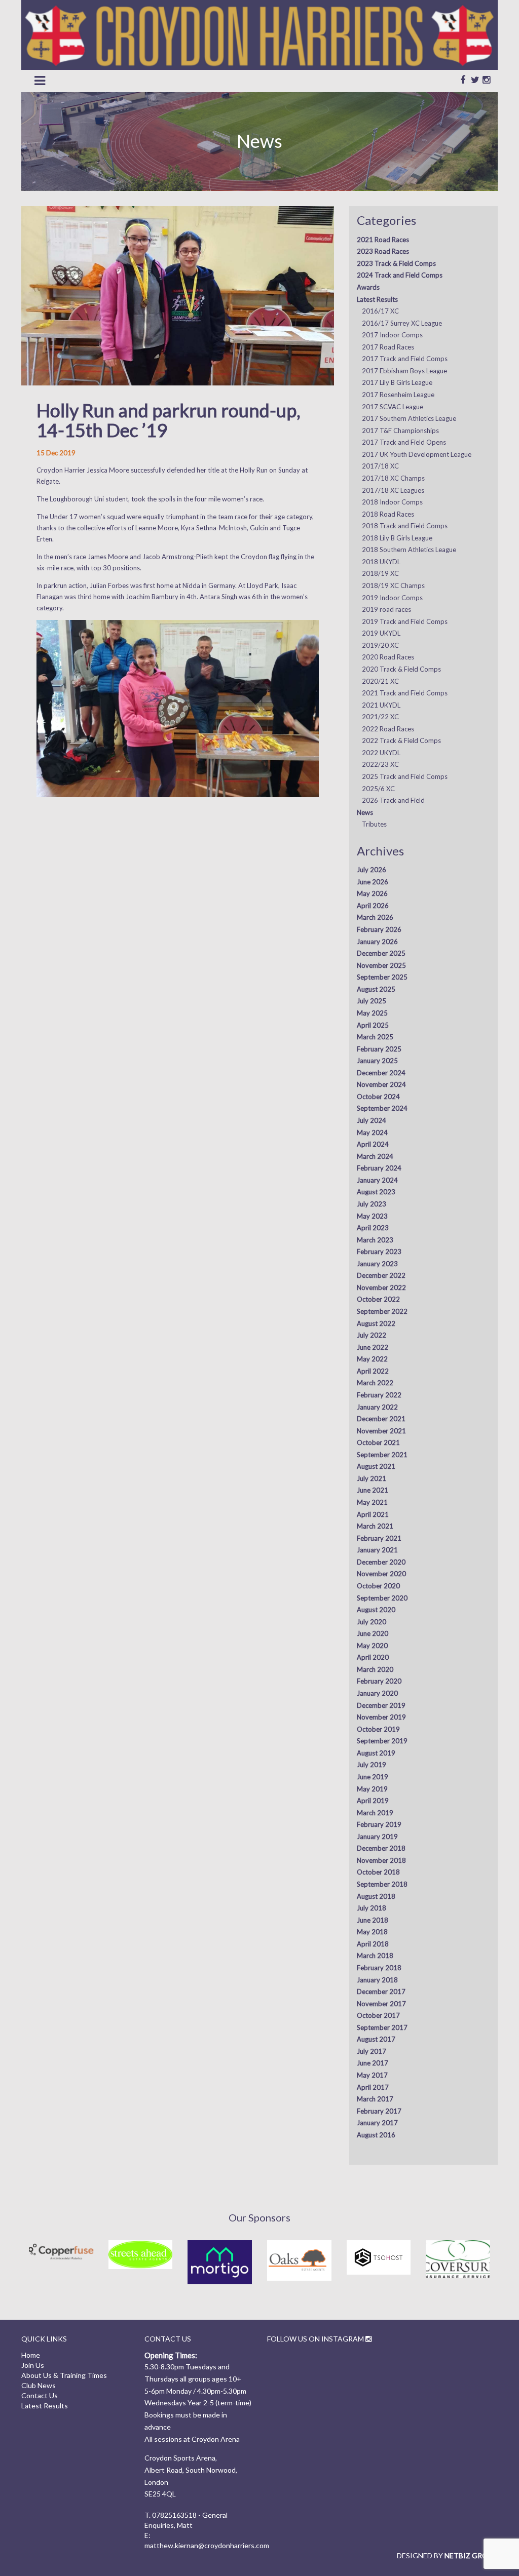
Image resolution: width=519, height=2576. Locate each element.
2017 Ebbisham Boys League (404, 371)
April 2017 (373, 2087)
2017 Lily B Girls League (397, 382)
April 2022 (373, 1371)
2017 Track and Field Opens (404, 442)
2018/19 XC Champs (393, 586)
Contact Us (40, 2395)
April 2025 (373, 1025)
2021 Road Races (383, 240)
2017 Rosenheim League (398, 395)
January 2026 (377, 942)
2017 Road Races (388, 347)
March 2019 (375, 1813)
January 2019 (377, 1837)
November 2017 (381, 2004)
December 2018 (381, 1848)
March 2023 (375, 1240)
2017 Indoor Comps (392, 335)
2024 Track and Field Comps (400, 275)
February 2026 (379, 929)
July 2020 (372, 1622)
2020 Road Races (388, 657)
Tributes (374, 824)
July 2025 (372, 1001)
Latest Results (377, 299)
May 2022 (372, 1359)
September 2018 (382, 1884)
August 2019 (376, 1753)
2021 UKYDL (381, 705)
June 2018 (373, 1920)
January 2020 (377, 1693)
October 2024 (378, 1097)
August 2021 (376, 1466)
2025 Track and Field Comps (405, 776)
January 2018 (377, 1980)
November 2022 (381, 1287)
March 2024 (375, 1156)
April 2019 (373, 1801)
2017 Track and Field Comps (405, 359)
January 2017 (377, 2123)
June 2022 (373, 1347)
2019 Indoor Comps (392, 598)
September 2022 (382, 1311)
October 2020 (378, 1586)
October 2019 (378, 1729)
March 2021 (375, 1526)
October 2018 (378, 1872)
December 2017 (381, 1992)
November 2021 (381, 1431)
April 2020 (373, 1657)
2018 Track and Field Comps (405, 526)
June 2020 (373, 1633)
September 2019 (382, 1741)
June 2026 (373, 882)
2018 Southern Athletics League (409, 550)
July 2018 (372, 1908)
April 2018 (373, 1944)
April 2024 (373, 1144)
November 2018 (381, 1860)
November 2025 (381, 965)
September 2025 (382, 977)
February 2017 (379, 2111)
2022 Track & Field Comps (401, 740)
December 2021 (381, 1419)
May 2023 (372, 1216)
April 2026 (373, 906)
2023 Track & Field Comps (396, 263)
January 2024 (377, 1180)
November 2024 (381, 1084)
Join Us (33, 2365)
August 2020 (376, 1610)
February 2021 (379, 1538)
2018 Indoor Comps (392, 502)
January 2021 (377, 1550)
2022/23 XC (380, 764)
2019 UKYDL (381, 633)
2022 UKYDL (381, 753)
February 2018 (379, 1968)
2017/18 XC (380, 466)
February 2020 (379, 1681)
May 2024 (372, 1133)
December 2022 (381, 1275)
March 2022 (375, 1383)
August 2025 (376, 989)
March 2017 (375, 2099)
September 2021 (382, 1455)
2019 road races (386, 609)
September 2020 (382, 1598)
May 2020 (372, 1646)
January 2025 (377, 1061)
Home (31, 2355)
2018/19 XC (380, 573)
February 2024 (379, 1168)
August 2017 (376, 2039)
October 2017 (378, 2015)
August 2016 (376, 2135)
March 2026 (375, 917)
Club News (39, 2385)
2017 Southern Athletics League (409, 418)
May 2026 (372, 893)
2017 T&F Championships (400, 431)
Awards (368, 287)
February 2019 (379, 1824)
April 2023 (373, 1228)
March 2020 (375, 1669)
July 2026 (372, 870)
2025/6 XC (378, 789)
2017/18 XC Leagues (393, 490)
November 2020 (381, 1574)
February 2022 (379, 1395)
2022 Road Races (388, 729)
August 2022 (376, 1323)
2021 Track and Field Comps (405, 693)
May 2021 (372, 1502)
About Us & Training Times (64, 2375)
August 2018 (376, 1896)
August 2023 (376, 1192)
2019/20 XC (380, 645)
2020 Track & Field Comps (401, 669)
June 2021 (373, 1490)
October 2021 (378, 1442)
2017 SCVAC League (393, 407)
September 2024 (382, 1108)
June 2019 (373, 1777)
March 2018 (375, 1956)
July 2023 (372, 1204)
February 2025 (379, 1049)
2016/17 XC (380, 311)
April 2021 (373, 1514)
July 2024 (372, 1120)
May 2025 (372, 1013)
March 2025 (375, 1037)
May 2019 (372, 1789)
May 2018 (372, 1932)
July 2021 (372, 1478)
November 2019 (381, 1717)
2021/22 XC (380, 717)
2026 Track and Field (393, 800)
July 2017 (372, 2051)
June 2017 (373, 2063)
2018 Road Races (388, 514)
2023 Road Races (383, 251)
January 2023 (377, 1264)
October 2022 (378, 1299)
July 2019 (372, 1765)
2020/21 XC (380, 681)
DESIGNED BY (447, 2555)
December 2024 (381, 1073)
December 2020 (381, 1562)
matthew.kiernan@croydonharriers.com (207, 2545)
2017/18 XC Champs (393, 478)
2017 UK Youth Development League (417, 454)
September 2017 (382, 2027)
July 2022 (372, 1335)
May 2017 (372, 2075)
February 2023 (379, 1252)
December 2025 (381, 953)
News (365, 812)
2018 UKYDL (381, 562)
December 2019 (381, 1705)
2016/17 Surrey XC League (402, 323)
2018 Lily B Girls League (397, 538)
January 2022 (377, 1407)
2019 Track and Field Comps (405, 621)
